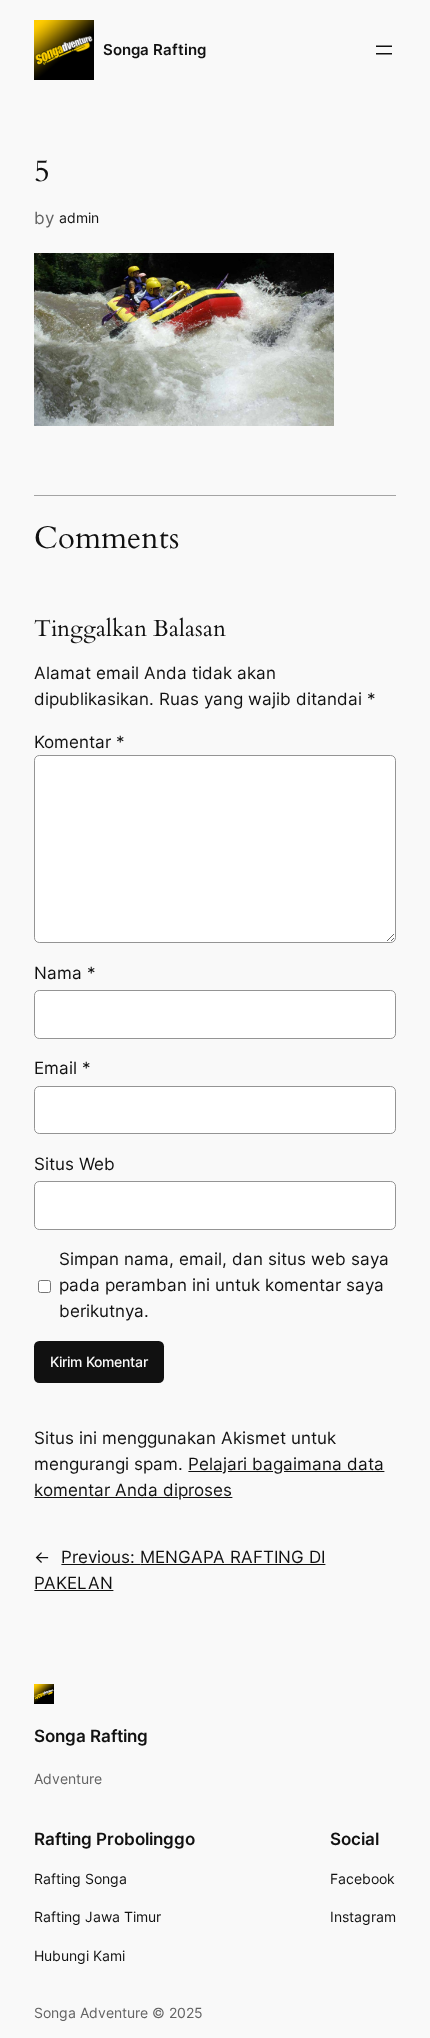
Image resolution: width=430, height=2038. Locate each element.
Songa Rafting (154, 50)
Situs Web (74, 1164)
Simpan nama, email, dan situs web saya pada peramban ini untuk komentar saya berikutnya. (224, 1285)
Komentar (79, 742)
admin (79, 217)
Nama (65, 973)
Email (62, 1068)
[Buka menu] (384, 50)
